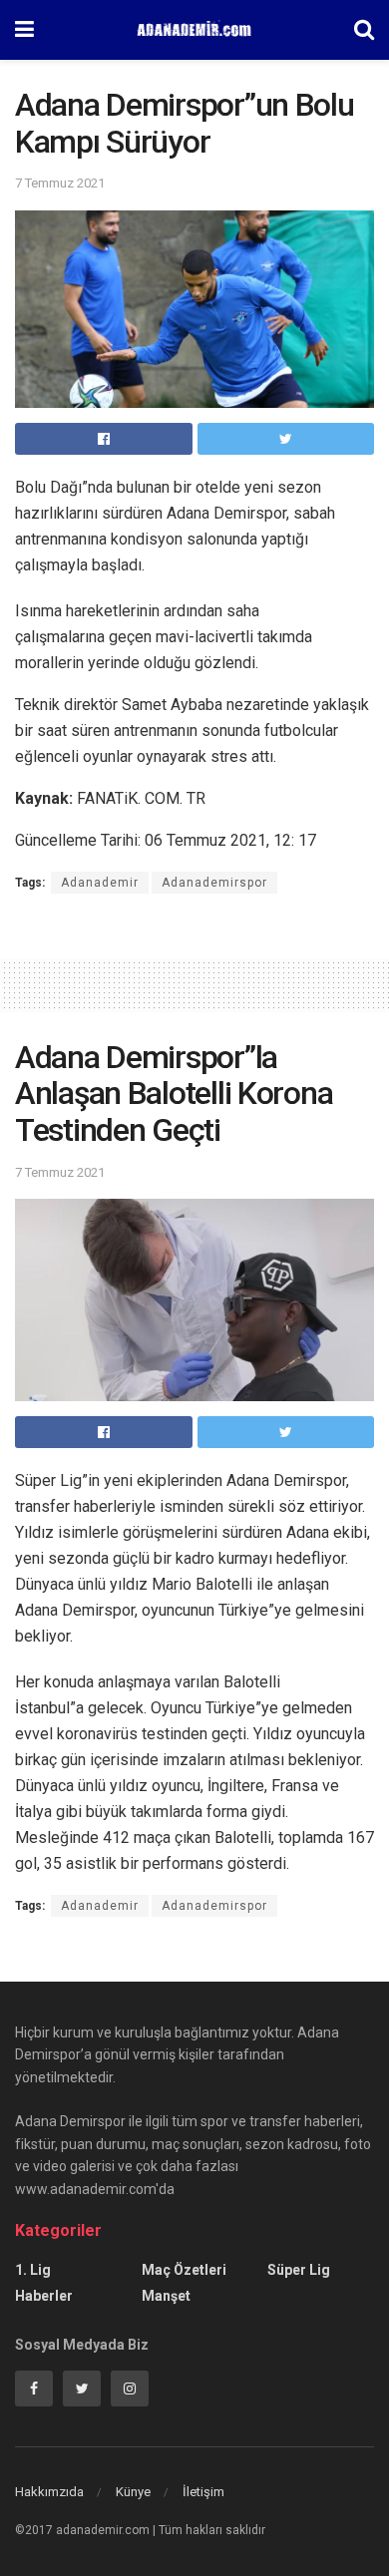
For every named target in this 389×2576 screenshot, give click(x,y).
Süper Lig (299, 2270)
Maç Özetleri (184, 2270)
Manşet (166, 2296)
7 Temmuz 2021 (60, 183)
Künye (133, 2492)
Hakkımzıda (49, 2492)
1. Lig (33, 2270)
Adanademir (100, 883)
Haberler (44, 2296)
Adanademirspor (214, 883)
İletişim (203, 2492)
